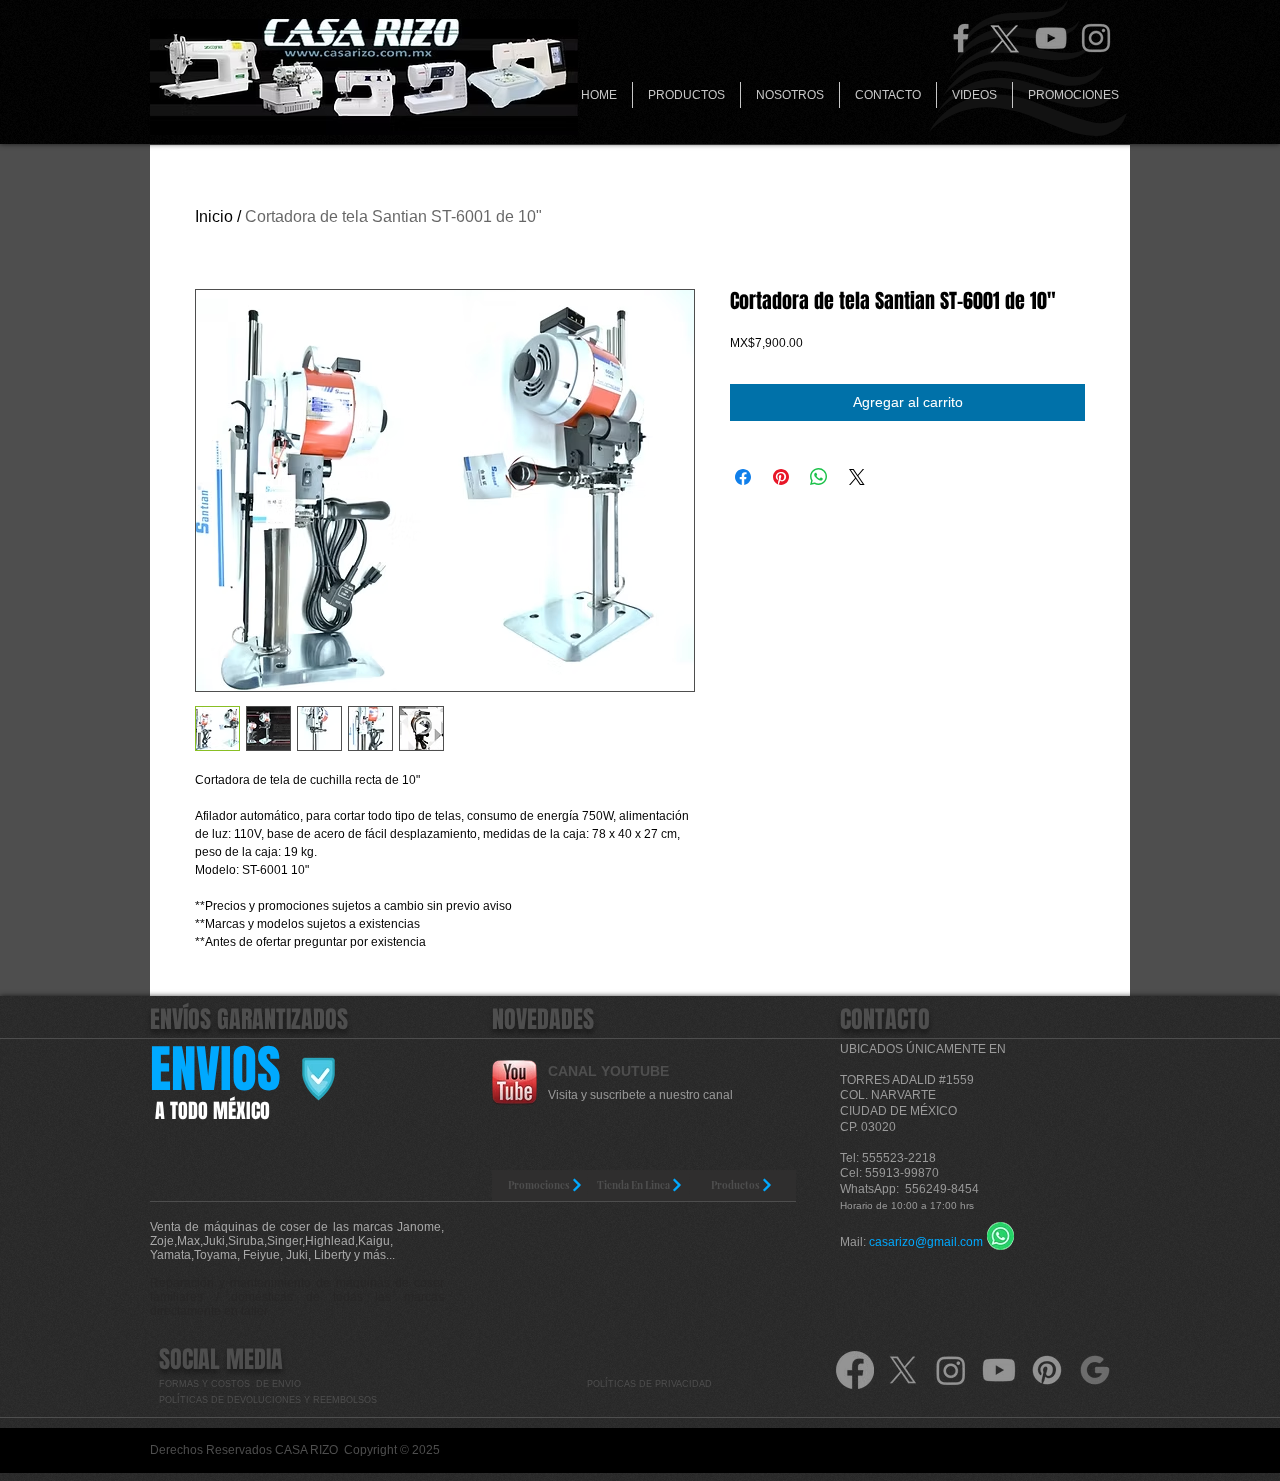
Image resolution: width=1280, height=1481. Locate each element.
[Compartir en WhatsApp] (819, 477)
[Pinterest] (1047, 1370)
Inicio (214, 216)
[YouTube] (1051, 38)
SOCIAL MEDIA (221, 1359)
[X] (903, 1370)
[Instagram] (1096, 38)
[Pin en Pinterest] (781, 477)
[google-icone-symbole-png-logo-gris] (1095, 1370)
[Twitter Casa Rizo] (1006, 38)
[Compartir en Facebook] (743, 477)
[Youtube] (999, 1370)
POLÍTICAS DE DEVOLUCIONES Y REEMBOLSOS (269, 1400)
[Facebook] (961, 38)
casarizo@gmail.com (926, 1242)
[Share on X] (857, 477)
